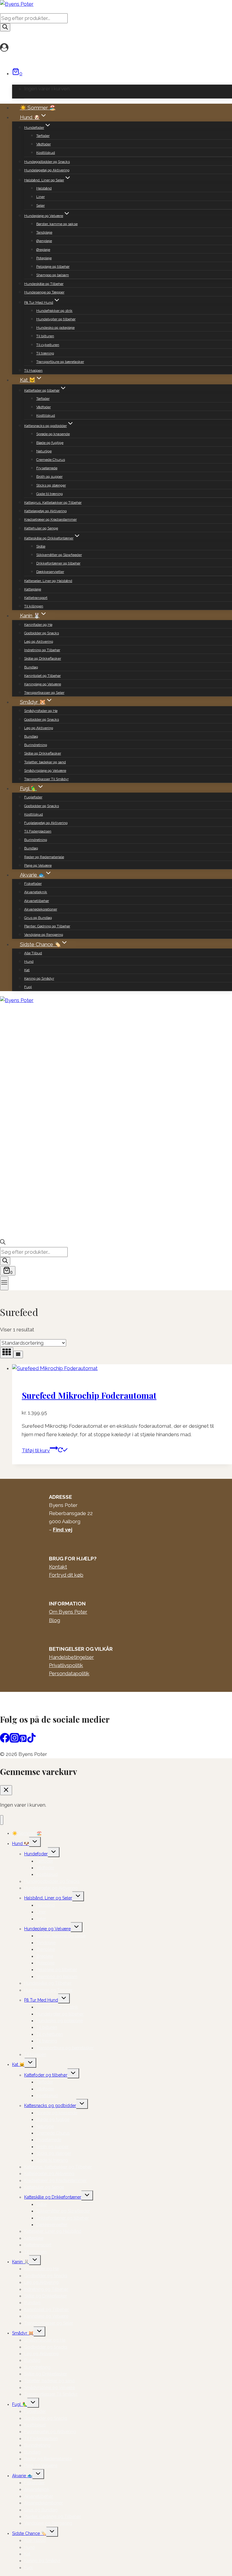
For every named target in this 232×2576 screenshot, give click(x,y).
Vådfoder (43, 144)
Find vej (63, 1530)
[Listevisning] (18, 1354)
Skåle (41, 546)
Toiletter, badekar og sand (45, 762)
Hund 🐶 (21, 1844)
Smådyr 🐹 (23, 2333)
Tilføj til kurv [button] (36, 1450)
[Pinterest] (23, 1741)
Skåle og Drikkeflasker (43, 658)
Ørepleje (43, 250)
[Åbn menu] (4, 1283)
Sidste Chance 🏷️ (29, 2533)
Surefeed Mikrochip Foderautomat (89, 1395)
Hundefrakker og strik (54, 311)
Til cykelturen (48, 345)
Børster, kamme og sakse (57, 224)
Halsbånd (44, 188)
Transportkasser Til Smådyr (46, 779)
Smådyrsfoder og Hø (41, 711)
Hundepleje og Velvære (47, 1929)
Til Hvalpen (33, 370)
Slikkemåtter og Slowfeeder (59, 555)
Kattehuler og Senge (41, 528)
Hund (29, 962)
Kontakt (58, 1567)
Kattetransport (36, 598)
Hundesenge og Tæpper (44, 292)
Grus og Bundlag (38, 918)
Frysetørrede (47, 468)
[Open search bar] (3, 1243)
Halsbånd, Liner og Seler (48, 1898)
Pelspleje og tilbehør (53, 267)
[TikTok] (31, 1741)
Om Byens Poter (68, 1612)
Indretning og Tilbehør (42, 650)
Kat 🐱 (18, 2064)
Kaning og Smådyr (39, 978)
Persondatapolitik (69, 1673)
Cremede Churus (51, 460)
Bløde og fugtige (50, 443)
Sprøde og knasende (53, 434)
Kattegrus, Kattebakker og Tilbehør (53, 503)
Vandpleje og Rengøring (44, 935)
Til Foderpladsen (38, 831)
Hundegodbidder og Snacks (47, 162)
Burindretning (36, 745)
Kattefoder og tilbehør (46, 2075)
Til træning (45, 353)
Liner (40, 197)
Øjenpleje (44, 241)
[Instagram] (14, 1741)
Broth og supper (49, 477)
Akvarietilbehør (37, 901)
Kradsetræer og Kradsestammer (50, 519)
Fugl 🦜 (20, 2404)
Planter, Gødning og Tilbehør (47, 926)
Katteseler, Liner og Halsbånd (48, 581)
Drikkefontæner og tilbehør (58, 563)
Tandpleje (44, 232)
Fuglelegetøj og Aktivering (46, 823)
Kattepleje (33, 589)
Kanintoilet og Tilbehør (42, 676)
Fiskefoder (33, 884)
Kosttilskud (46, 153)
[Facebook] (5, 1741)
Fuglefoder (33, 797)
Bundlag (31, 667)
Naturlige (44, 451)
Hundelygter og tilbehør (56, 319)
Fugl (28, 987)
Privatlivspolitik (66, 1665)
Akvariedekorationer (41, 909)
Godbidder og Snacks (42, 633)
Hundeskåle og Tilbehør (44, 284)
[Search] (5, 27)
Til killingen (34, 606)
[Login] (114, 48)
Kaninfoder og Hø (38, 625)
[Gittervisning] (7, 1353)
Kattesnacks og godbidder (50, 2106)
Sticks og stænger (51, 485)
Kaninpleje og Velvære (43, 684)
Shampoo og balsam (53, 275)
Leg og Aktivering (39, 642)
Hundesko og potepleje (55, 328)
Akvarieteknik (36, 892)
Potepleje (44, 258)
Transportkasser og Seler (44, 693)
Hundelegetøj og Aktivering (47, 170)
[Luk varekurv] (6, 1790)
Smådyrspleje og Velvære (45, 771)
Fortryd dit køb (66, 1575)
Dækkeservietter (50, 572)
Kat (27, 970)
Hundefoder (36, 1854)
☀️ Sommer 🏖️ (38, 108)
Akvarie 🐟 (22, 2476)
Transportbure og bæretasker (60, 362)
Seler (40, 205)
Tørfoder (43, 136)
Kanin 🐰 (21, 2262)
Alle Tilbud (33, 953)
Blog (55, 1620)
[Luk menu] (2, 1820)
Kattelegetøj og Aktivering (45, 511)
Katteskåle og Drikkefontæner (53, 2197)
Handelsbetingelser (71, 1657)
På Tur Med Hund (41, 2000)
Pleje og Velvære (38, 865)
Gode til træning (50, 494)
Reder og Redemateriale (44, 857)
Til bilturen (45, 336)
